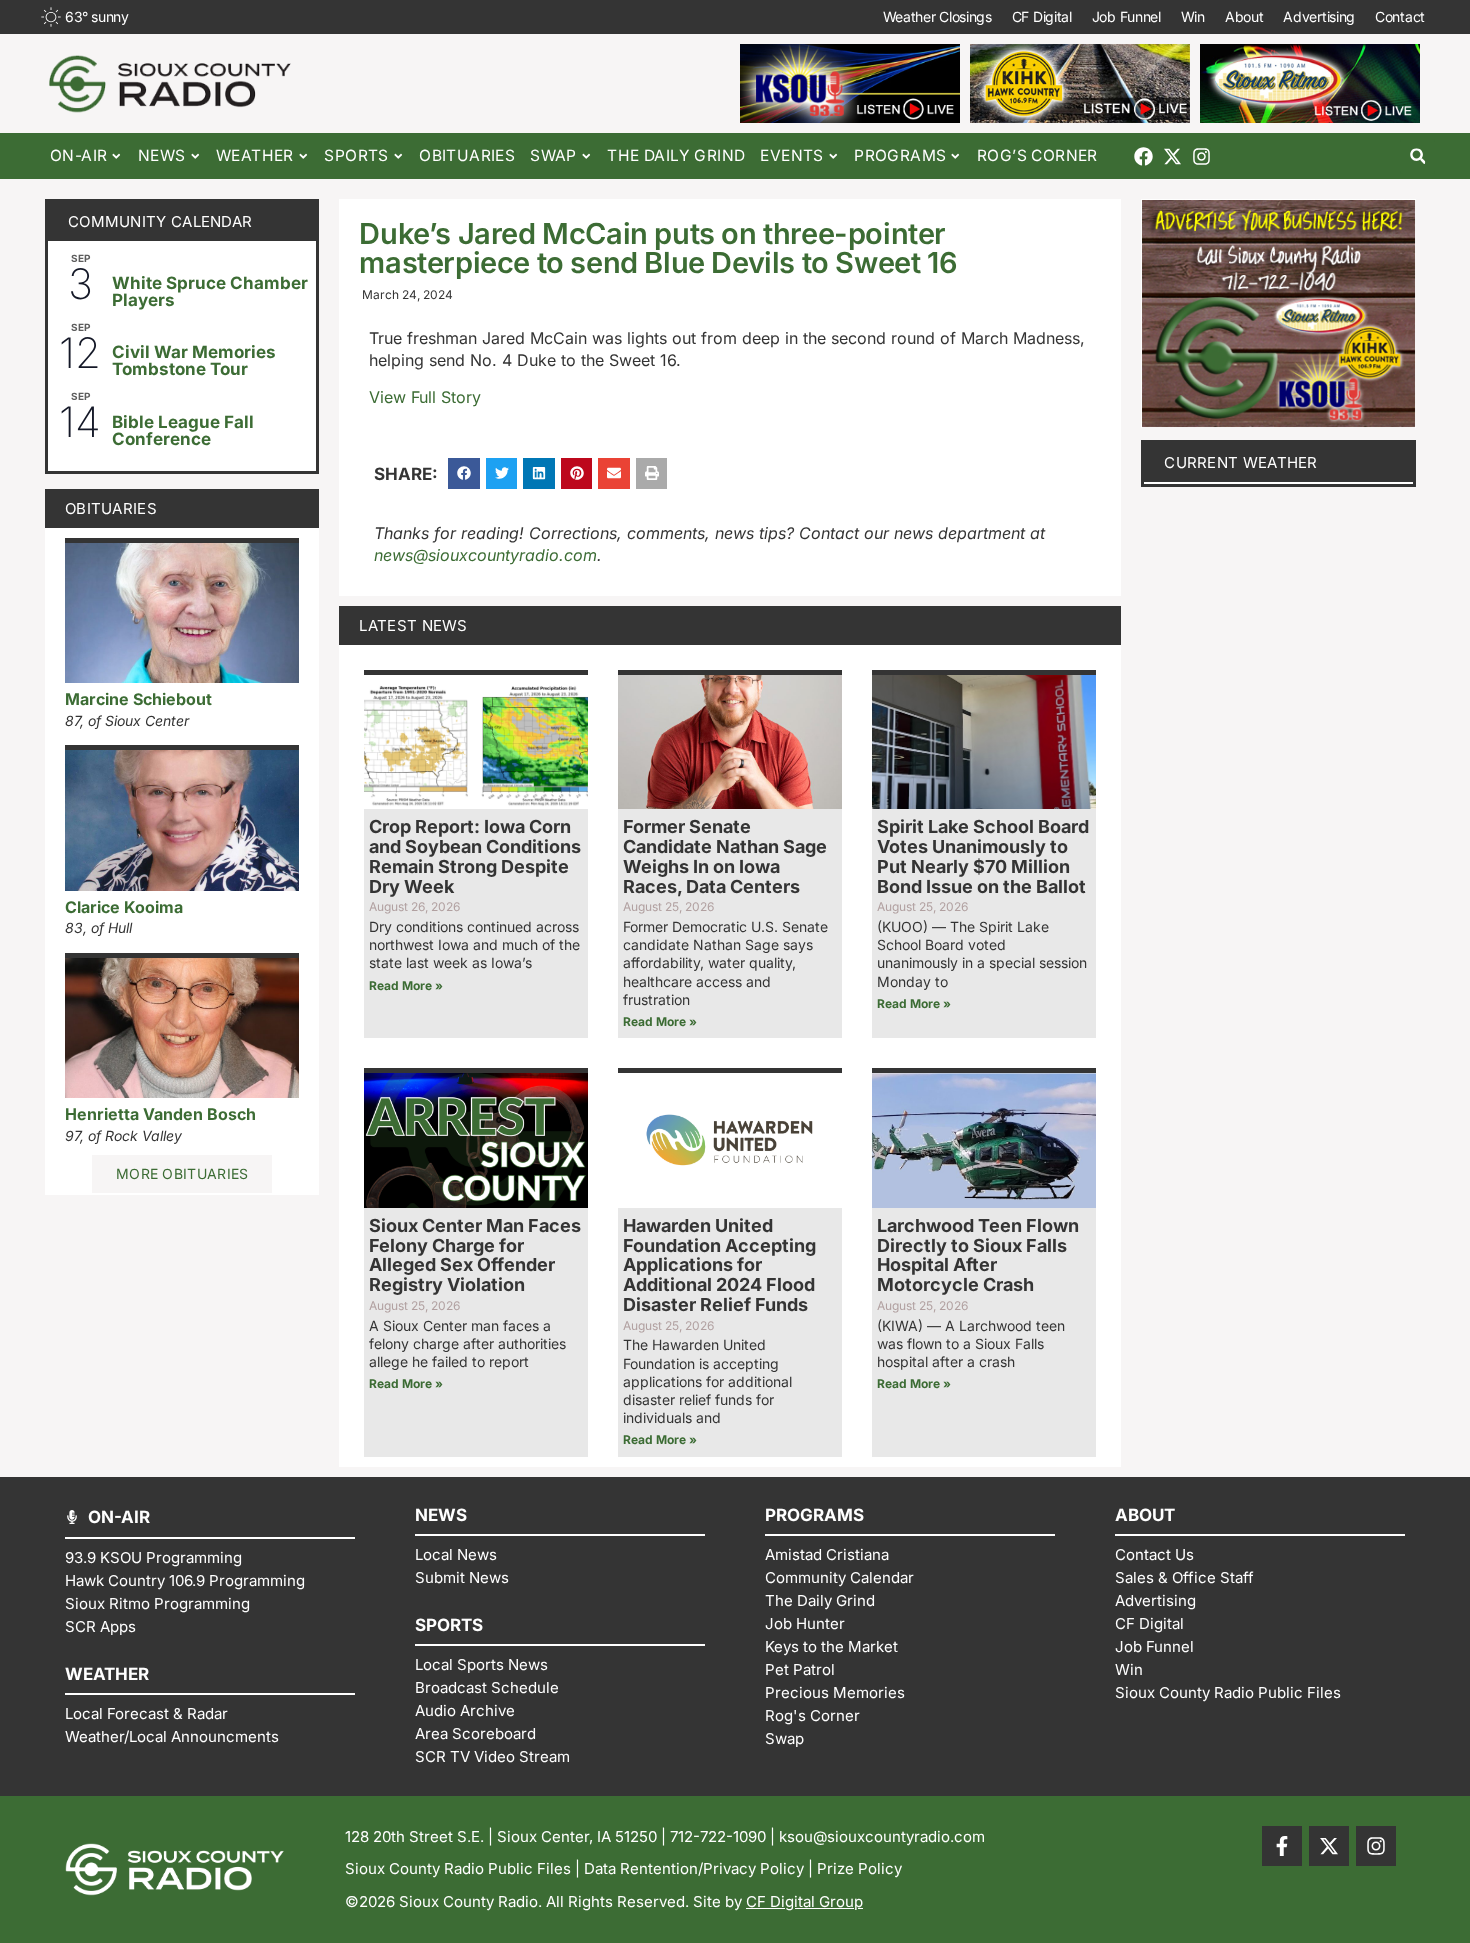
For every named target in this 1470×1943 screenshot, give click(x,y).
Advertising (1319, 16)
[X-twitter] (1172, 156)
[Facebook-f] (1282, 1846)
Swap (553, 155)
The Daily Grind (676, 155)
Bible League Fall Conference (183, 430)
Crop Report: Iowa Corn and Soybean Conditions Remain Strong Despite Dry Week (475, 856)
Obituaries (467, 155)
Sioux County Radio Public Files (458, 1868)
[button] (1417, 156)
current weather (1241, 462)
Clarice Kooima (124, 907)
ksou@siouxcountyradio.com (882, 1836)
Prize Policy (859, 1868)
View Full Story (425, 397)
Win (1193, 16)
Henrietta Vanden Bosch (160, 1114)
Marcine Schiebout (138, 699)
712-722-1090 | (724, 1836)
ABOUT (1145, 1515)
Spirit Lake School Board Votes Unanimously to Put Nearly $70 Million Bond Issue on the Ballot (983, 856)
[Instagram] (1201, 156)
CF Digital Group (804, 1901)
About (1244, 16)
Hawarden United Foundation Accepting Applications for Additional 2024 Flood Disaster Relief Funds (719, 1265)
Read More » (406, 985)
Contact (1400, 16)
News (162, 155)
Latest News (413, 625)
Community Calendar (160, 221)
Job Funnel (1126, 16)
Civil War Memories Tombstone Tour (194, 360)
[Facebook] (1143, 156)
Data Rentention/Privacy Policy (694, 1868)
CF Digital (1042, 16)
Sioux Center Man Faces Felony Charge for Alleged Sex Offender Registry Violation (475, 1255)
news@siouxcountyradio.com (485, 555)
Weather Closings (937, 16)
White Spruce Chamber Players (210, 291)
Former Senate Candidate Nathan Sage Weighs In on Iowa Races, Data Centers (725, 856)
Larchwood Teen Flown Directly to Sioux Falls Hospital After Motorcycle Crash (978, 1255)
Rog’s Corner (1037, 155)
